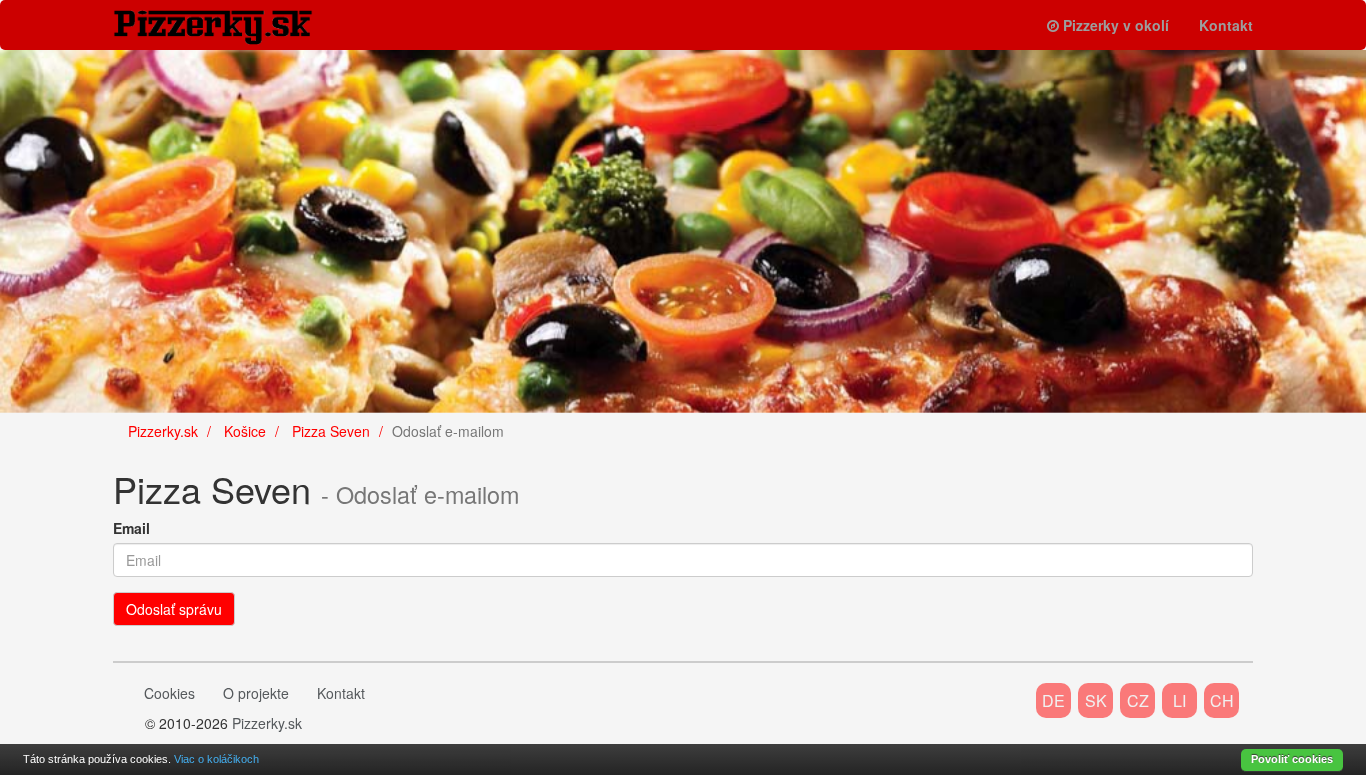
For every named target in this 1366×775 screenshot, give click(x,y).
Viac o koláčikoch (216, 759)
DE (1053, 700)
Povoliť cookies (1292, 759)
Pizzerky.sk (267, 723)
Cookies (169, 693)
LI (1179, 700)
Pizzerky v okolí (1116, 25)
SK (1096, 700)
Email (131, 528)
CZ (1138, 700)
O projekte (256, 693)
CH (1222, 700)
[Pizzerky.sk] (228, 27)
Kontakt (1226, 25)
